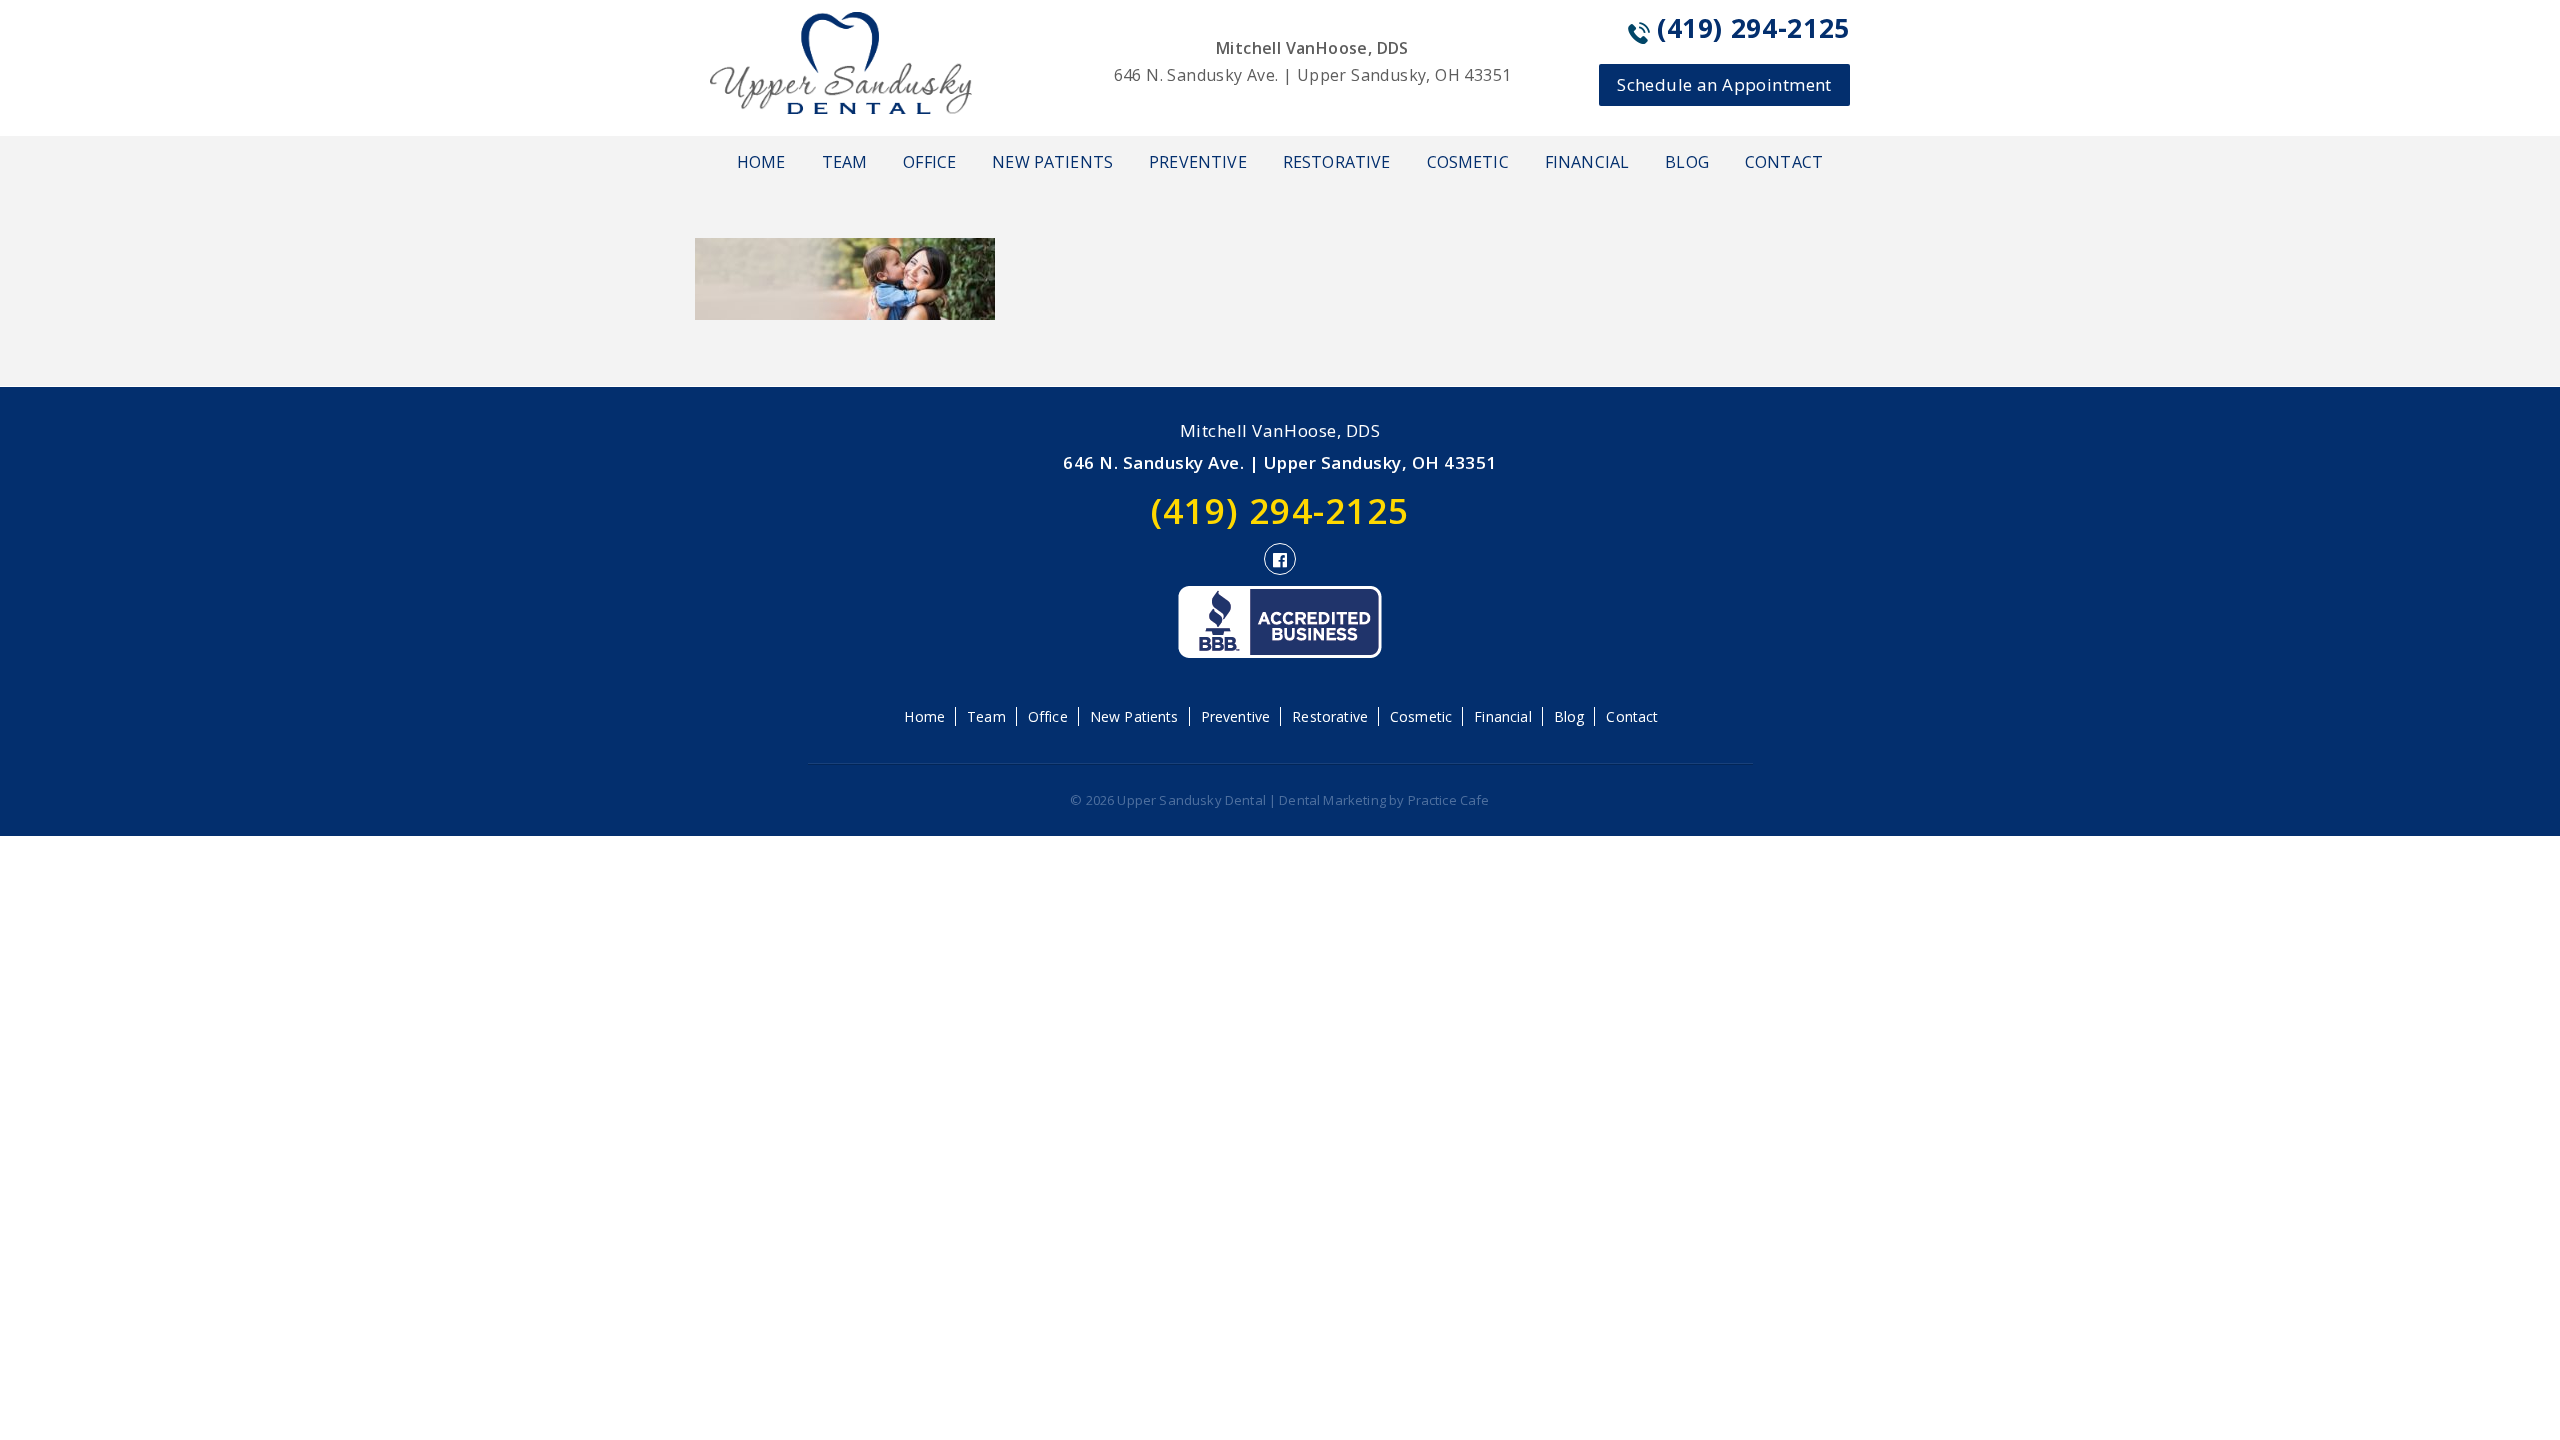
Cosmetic (1468, 162)
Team (845, 162)
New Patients (1052, 162)
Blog (1687, 162)
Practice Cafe (1449, 800)
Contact (1784, 162)
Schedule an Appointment (1724, 84)
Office (929, 162)
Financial (1587, 162)
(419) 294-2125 (1753, 28)
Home (761, 162)
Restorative (1337, 162)
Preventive (1198, 162)
